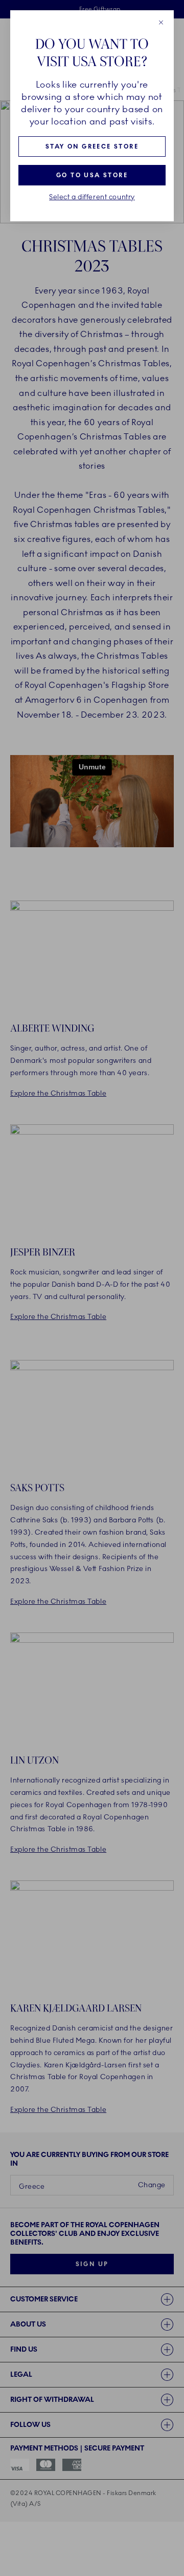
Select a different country (92, 197)
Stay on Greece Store (92, 146)
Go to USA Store (92, 175)
